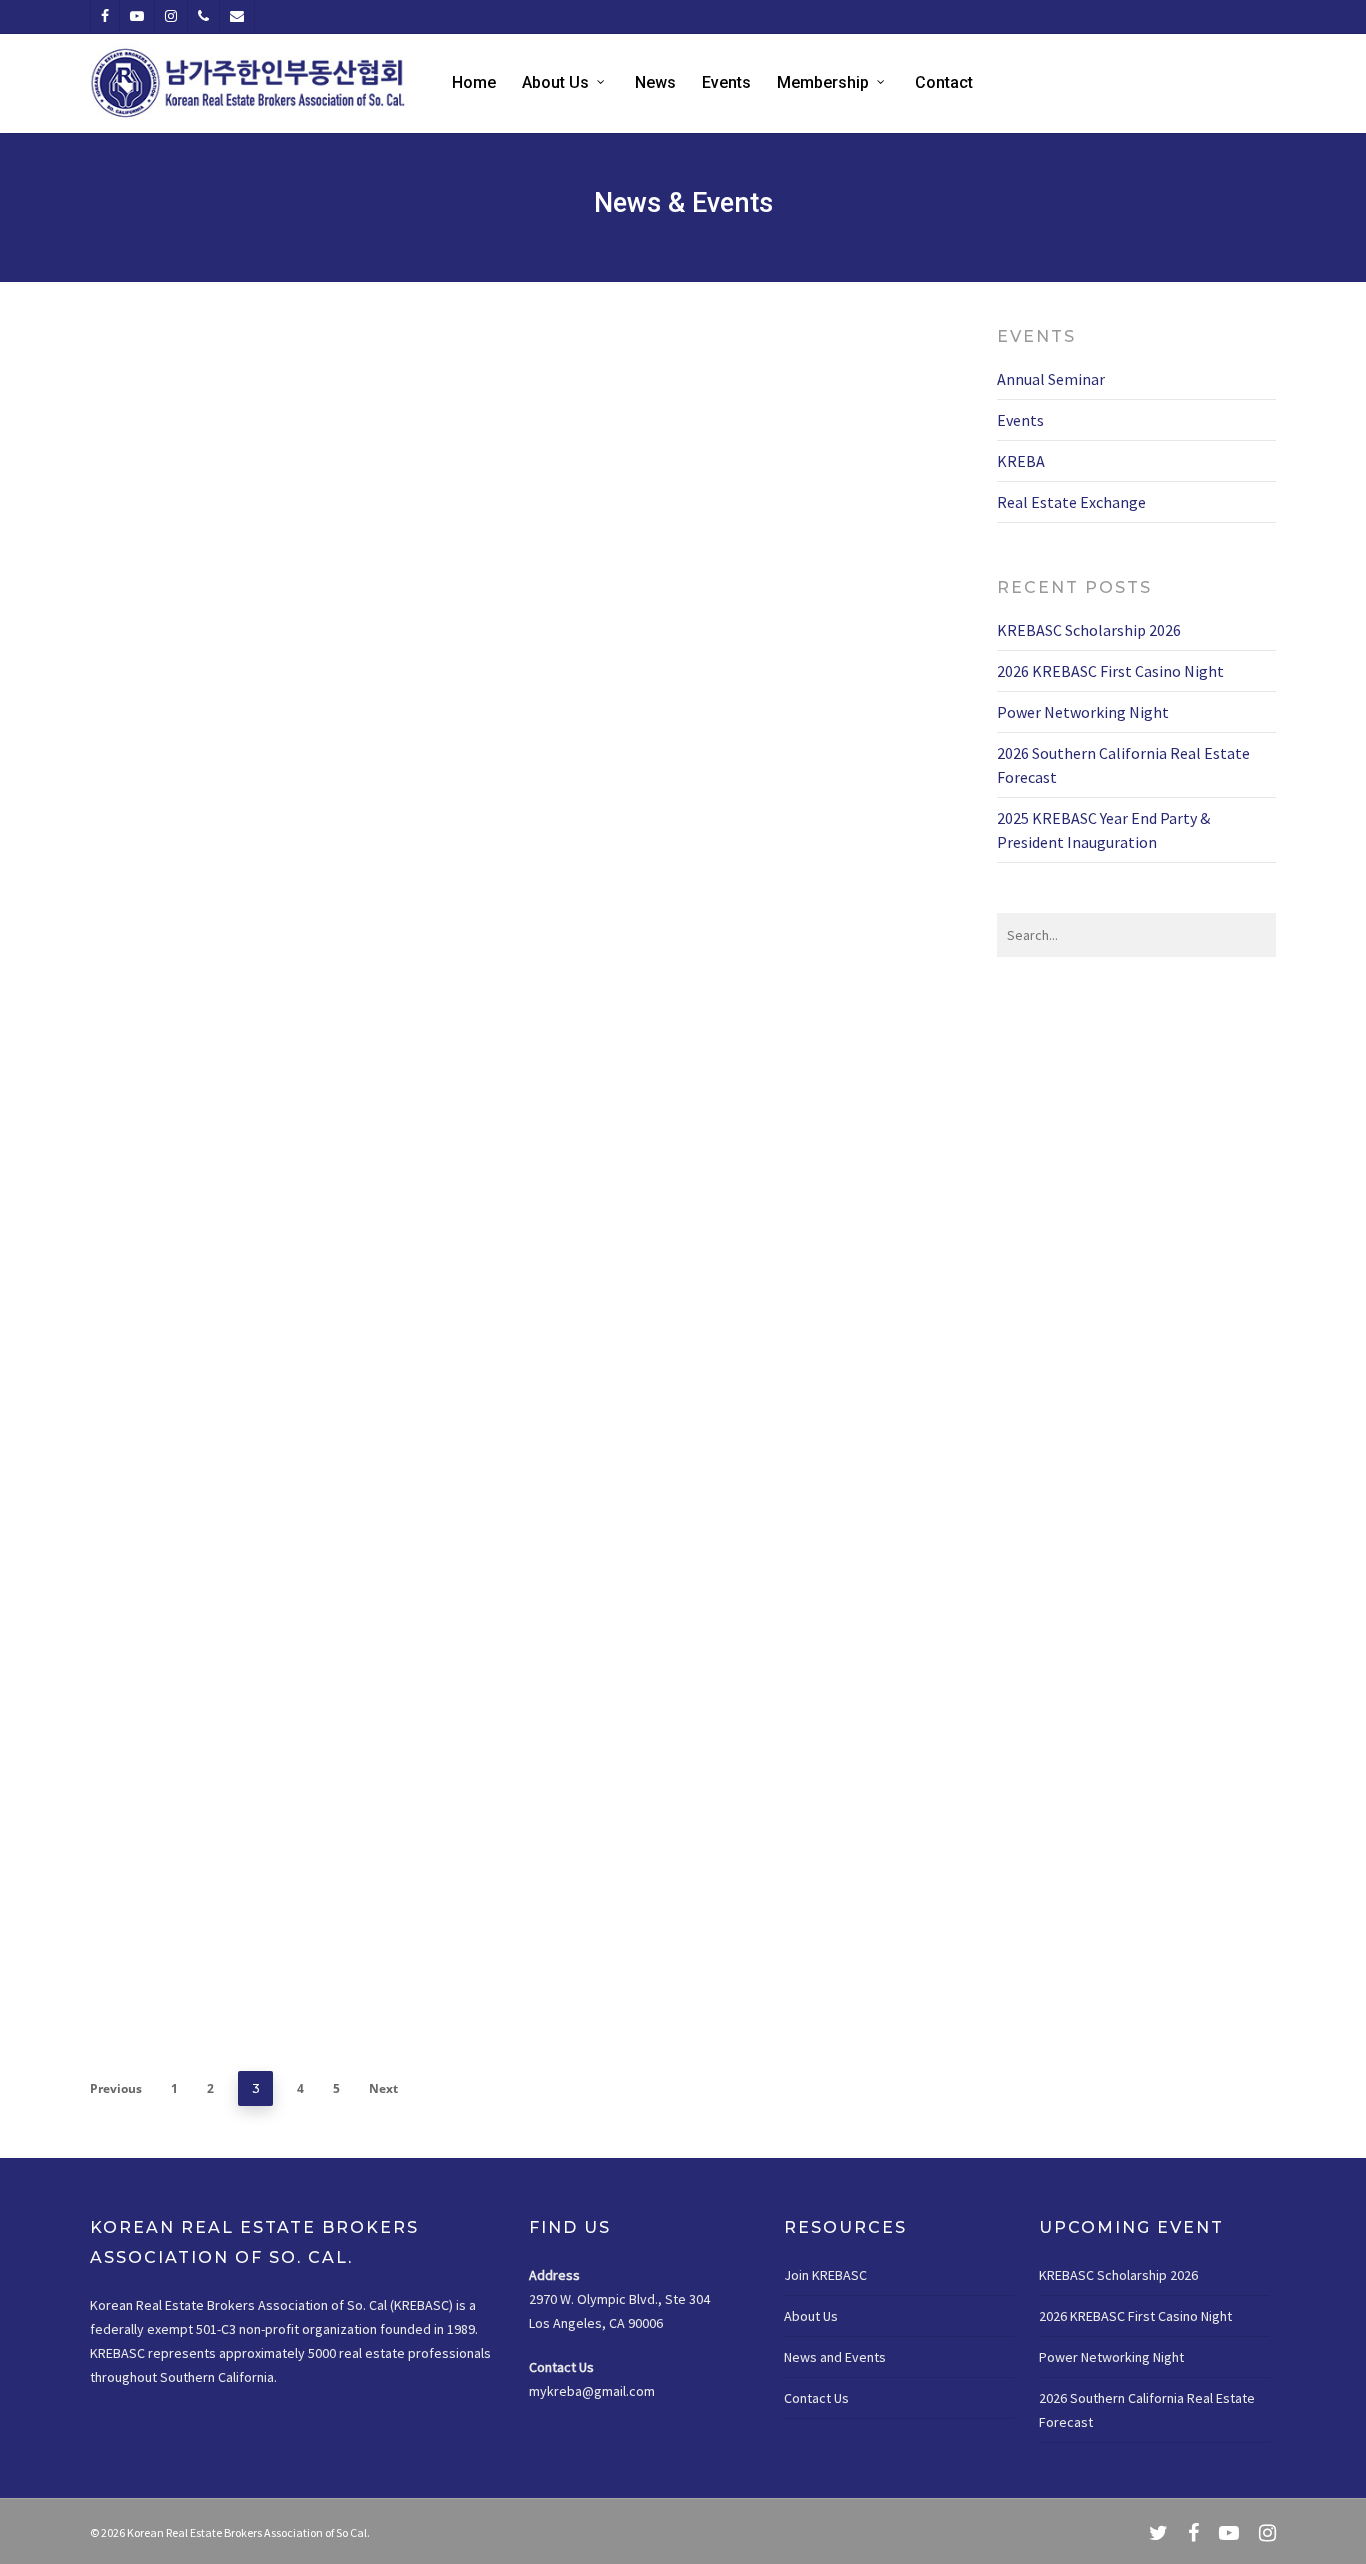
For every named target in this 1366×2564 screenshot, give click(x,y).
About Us (555, 82)
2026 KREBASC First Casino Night (1110, 671)
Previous (116, 2088)
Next (383, 2088)
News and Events (835, 2357)
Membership (823, 82)
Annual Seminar (1051, 379)
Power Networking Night (1083, 712)
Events (726, 82)
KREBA (230, 584)
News (655, 82)
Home (474, 82)
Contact (944, 82)
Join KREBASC (825, 2275)
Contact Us (816, 2398)
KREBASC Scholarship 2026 (1089, 630)
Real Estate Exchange (650, 708)
